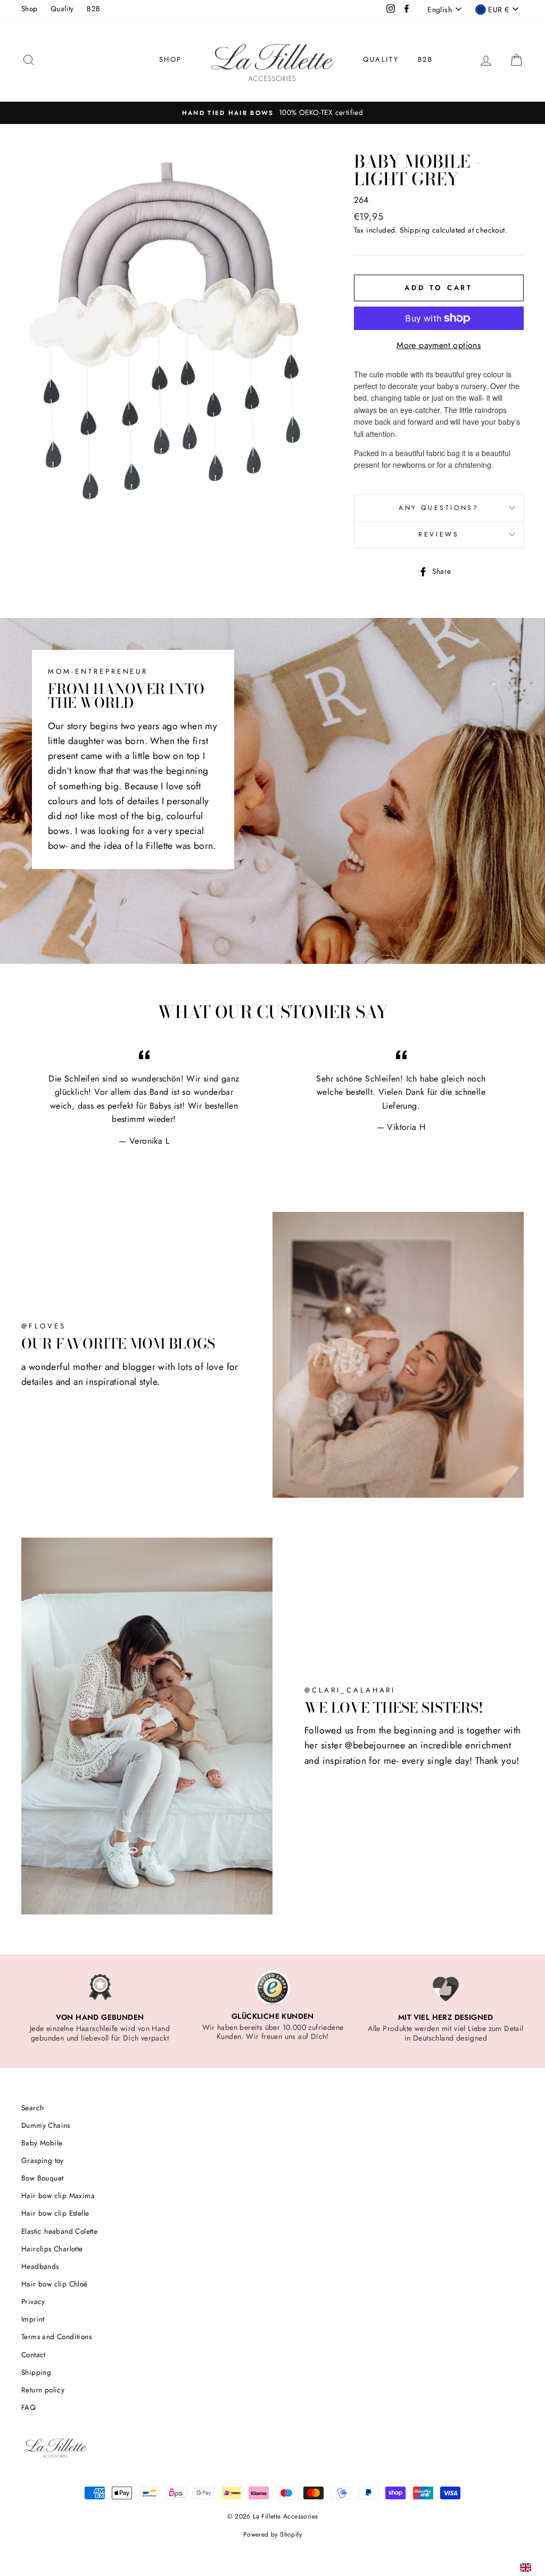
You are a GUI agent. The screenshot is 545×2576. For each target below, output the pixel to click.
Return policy (43, 2390)
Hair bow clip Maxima (58, 2195)
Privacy (33, 2301)
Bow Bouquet (42, 2178)
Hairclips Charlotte (52, 2249)
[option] (100, 2006)
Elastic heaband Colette (59, 2231)
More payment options (439, 345)
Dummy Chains (46, 2125)
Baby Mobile (42, 2143)
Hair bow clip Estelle (55, 2213)
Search (32, 2108)
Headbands (40, 2266)
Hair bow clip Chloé (55, 2284)
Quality (62, 9)
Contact (34, 2355)
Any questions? (439, 508)
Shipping (415, 230)
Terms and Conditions (56, 2336)
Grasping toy (43, 2160)
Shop (30, 9)
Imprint (33, 2319)
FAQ (28, 2407)
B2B (93, 9)
